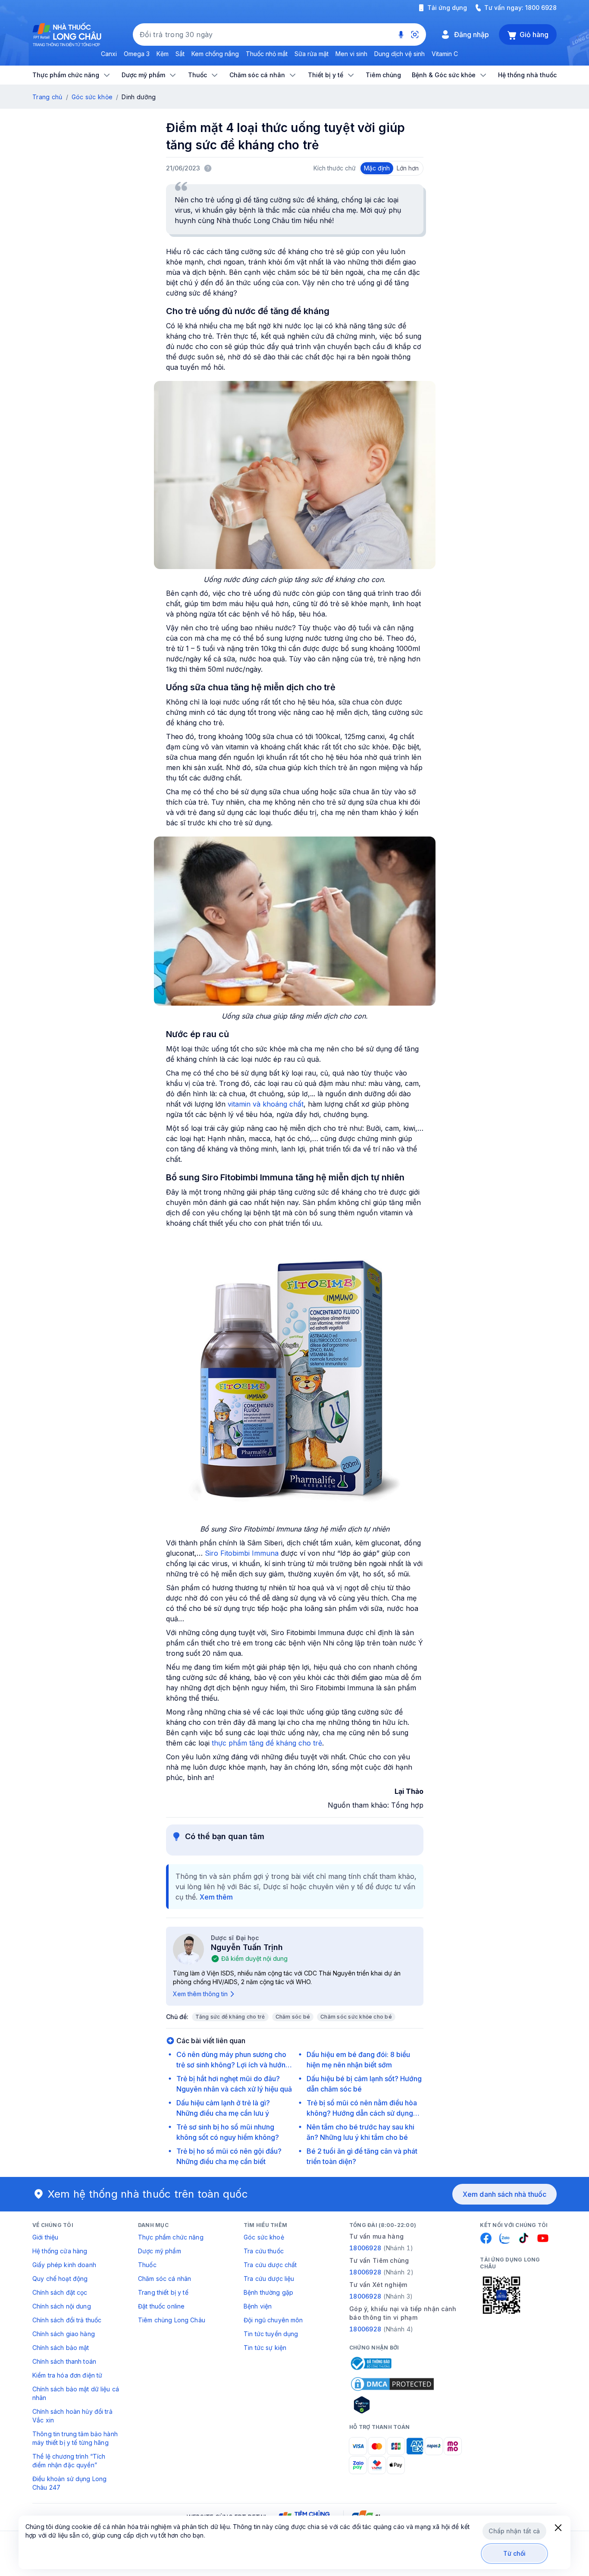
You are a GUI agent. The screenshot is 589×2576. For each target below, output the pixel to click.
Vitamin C (445, 54)
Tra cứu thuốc (264, 2251)
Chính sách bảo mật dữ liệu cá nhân (76, 2393)
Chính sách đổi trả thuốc (67, 2320)
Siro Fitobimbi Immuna (242, 1553)
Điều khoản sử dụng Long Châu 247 (69, 2483)
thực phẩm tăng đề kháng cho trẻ (267, 1743)
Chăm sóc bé (293, 2017)
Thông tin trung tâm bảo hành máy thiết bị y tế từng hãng (75, 2438)
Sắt (180, 54)
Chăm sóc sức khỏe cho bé (356, 2017)
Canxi (109, 54)
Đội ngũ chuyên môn (273, 2320)
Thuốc (147, 2265)
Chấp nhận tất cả (514, 2531)
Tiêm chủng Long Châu (172, 2320)
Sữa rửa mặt (312, 54)
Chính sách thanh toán (64, 2361)
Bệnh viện (258, 2306)
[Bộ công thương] (370, 2363)
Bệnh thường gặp (268, 2292)
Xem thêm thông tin (200, 1994)
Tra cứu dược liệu (269, 2279)
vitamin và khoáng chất (266, 1104)
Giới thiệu (45, 2237)
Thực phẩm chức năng (171, 2237)
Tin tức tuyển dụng (271, 2334)
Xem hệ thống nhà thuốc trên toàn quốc (148, 2194)
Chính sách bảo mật (61, 2348)
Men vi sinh (351, 54)
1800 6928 (541, 8)
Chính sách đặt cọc (60, 2292)
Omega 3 (137, 54)
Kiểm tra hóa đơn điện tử (67, 2375)
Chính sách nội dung (62, 2306)
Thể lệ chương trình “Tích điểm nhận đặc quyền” (69, 2461)
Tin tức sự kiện (265, 2348)
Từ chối (515, 2553)
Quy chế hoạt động (60, 2279)
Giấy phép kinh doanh (64, 2265)
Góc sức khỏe (92, 97)
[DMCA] (392, 2384)
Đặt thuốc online (161, 2306)
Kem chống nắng (215, 54)
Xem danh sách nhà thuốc (504, 2194)
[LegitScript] (392, 2405)
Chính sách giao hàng (64, 2334)
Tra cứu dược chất (270, 2265)
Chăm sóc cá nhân (164, 2279)
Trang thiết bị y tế (163, 2292)
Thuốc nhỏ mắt (267, 54)
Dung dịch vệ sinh (399, 54)
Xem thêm (216, 1897)
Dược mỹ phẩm (160, 2251)
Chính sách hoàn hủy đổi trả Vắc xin (72, 2416)
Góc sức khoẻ (264, 2237)
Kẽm (163, 54)
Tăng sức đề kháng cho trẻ (230, 2017)
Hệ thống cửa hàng (60, 2251)
